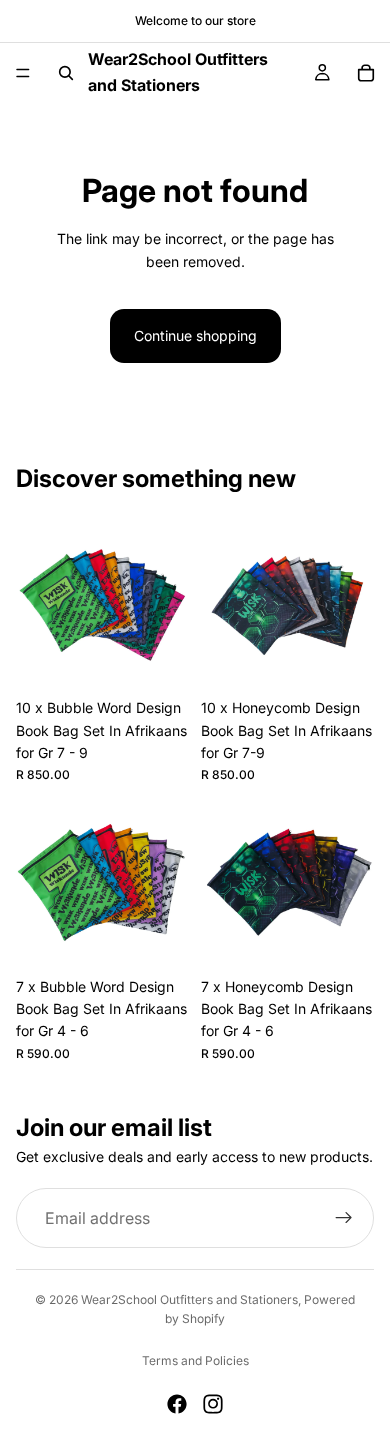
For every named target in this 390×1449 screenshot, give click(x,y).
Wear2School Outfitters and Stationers (189, 1299)
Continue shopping (195, 335)
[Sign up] (344, 1218)
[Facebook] (177, 1404)
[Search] (66, 73)
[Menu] (23, 73)
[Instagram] (213, 1404)
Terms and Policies (195, 1360)
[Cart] (366, 73)
